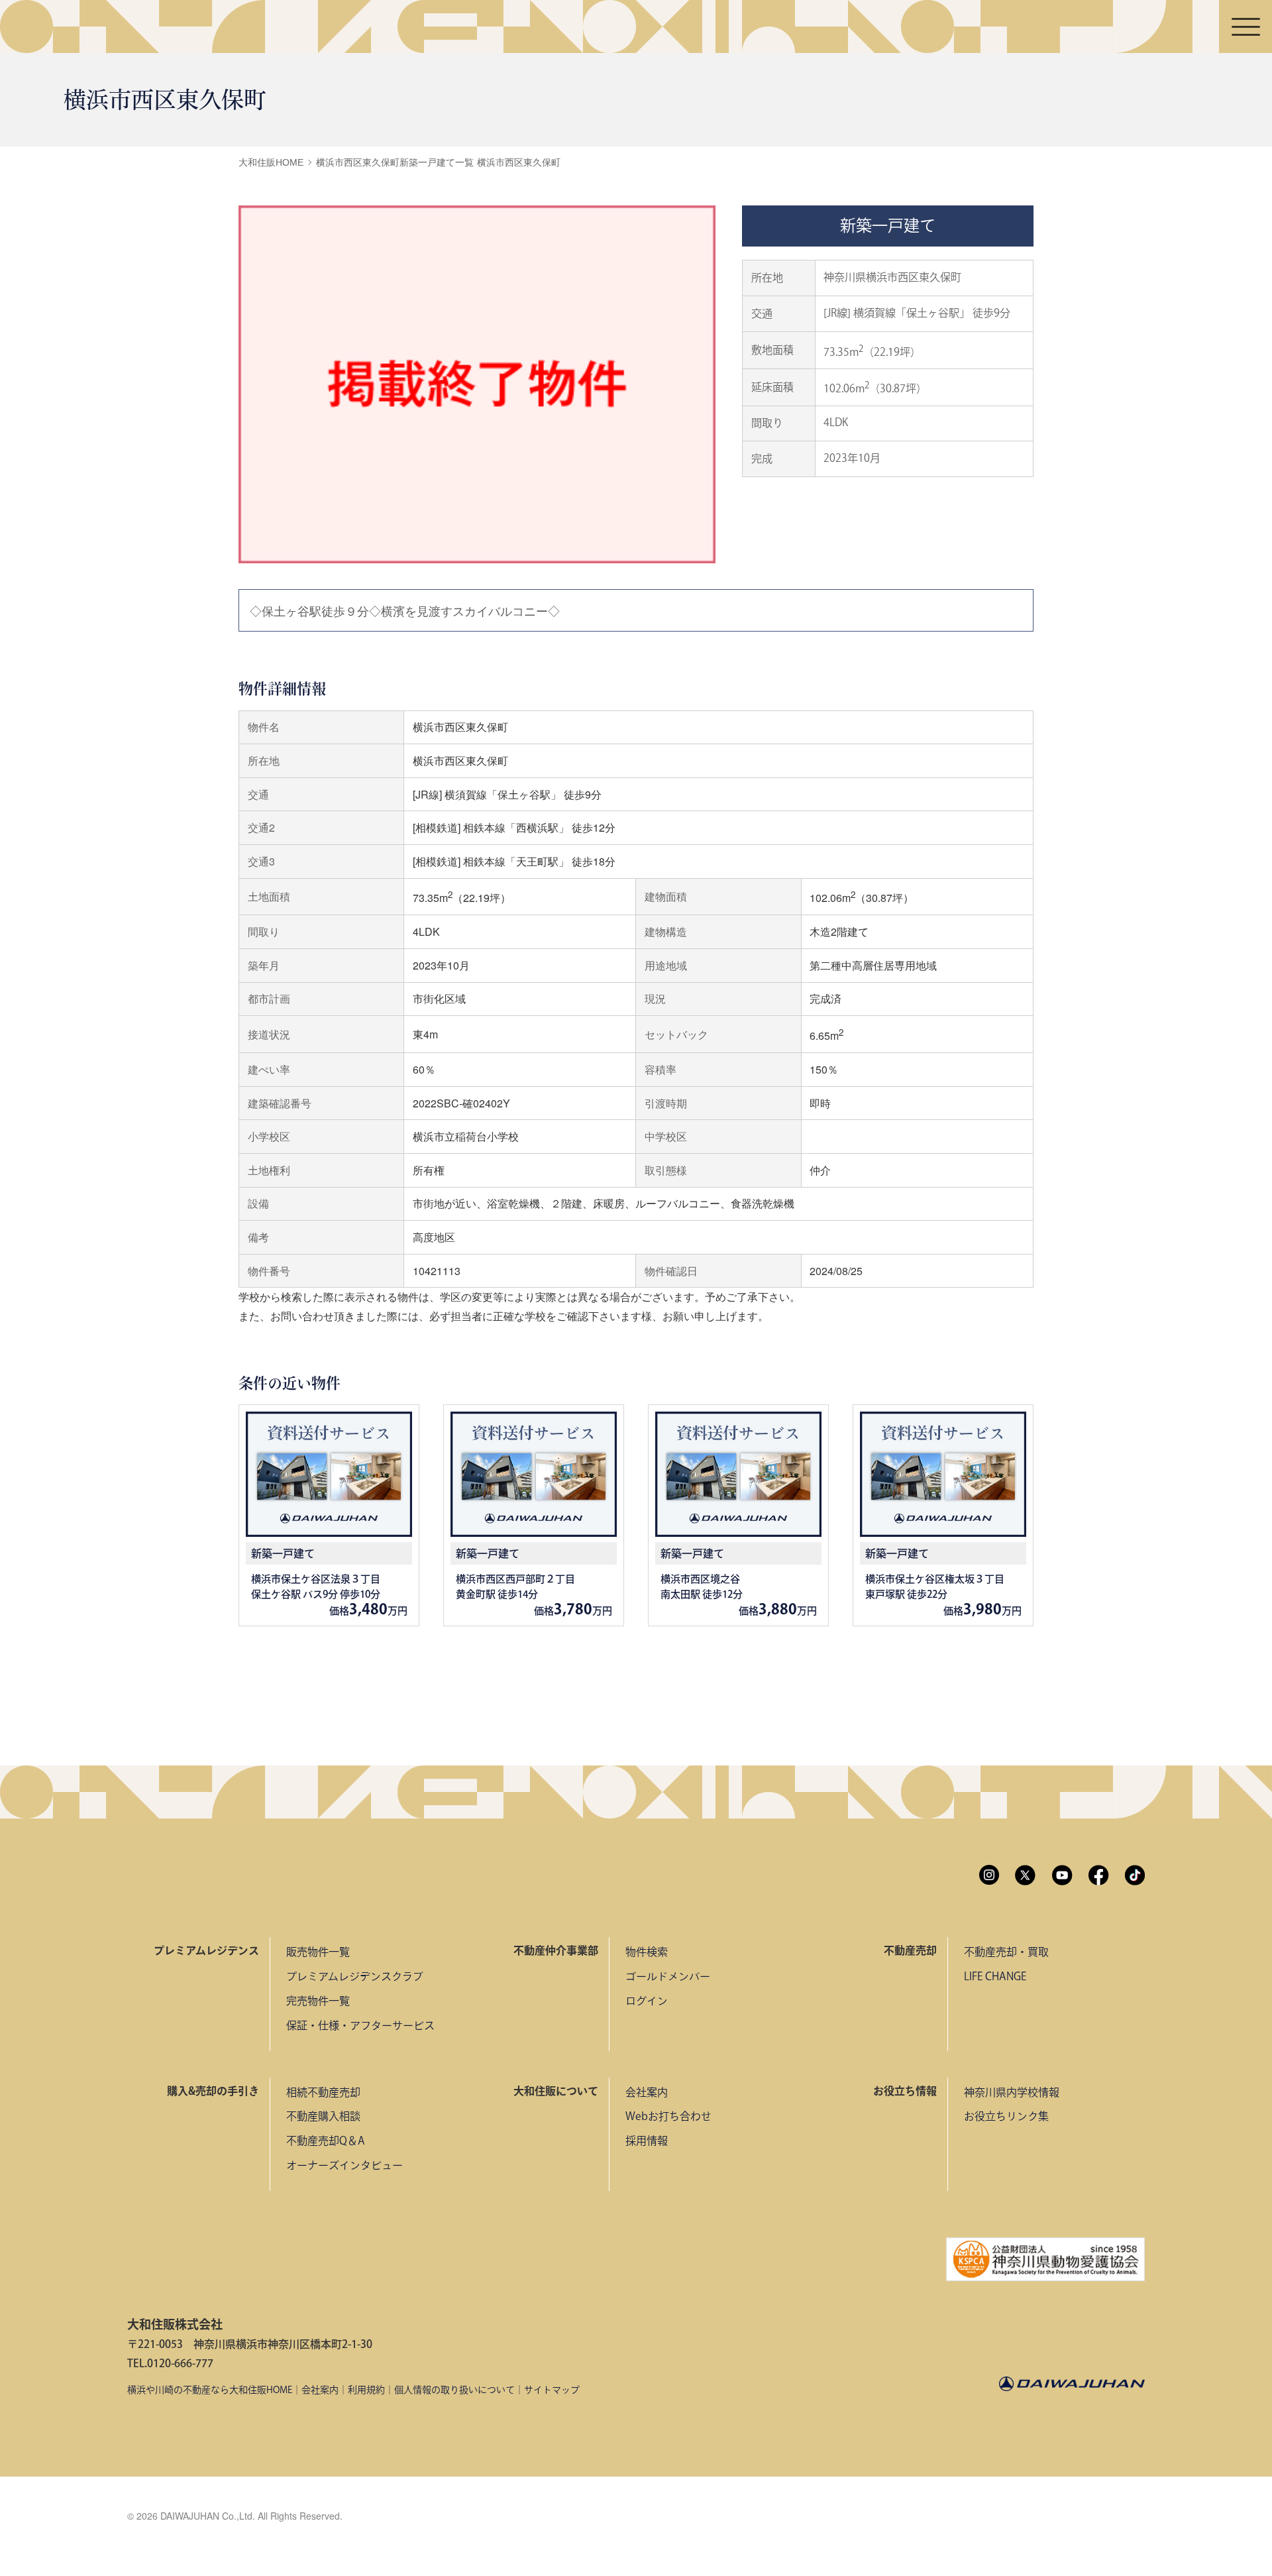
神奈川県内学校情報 (1012, 2092)
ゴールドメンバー (668, 1976)
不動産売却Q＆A (326, 2141)
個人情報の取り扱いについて (454, 2390)
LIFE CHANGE (995, 1976)
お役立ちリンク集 (1006, 2116)
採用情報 (647, 2141)
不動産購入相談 (323, 2116)
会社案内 (647, 2092)
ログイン (647, 2001)
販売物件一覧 (318, 1952)
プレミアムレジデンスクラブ (355, 1976)
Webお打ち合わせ (668, 2116)
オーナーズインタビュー (344, 2165)
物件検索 (647, 1952)
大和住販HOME (271, 162)
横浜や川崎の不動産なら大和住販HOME (210, 2390)
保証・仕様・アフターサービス (360, 2025)
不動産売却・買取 (1006, 1952)
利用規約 (366, 2390)
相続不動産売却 (323, 2092)
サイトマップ (552, 2390)
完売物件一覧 (318, 2001)
